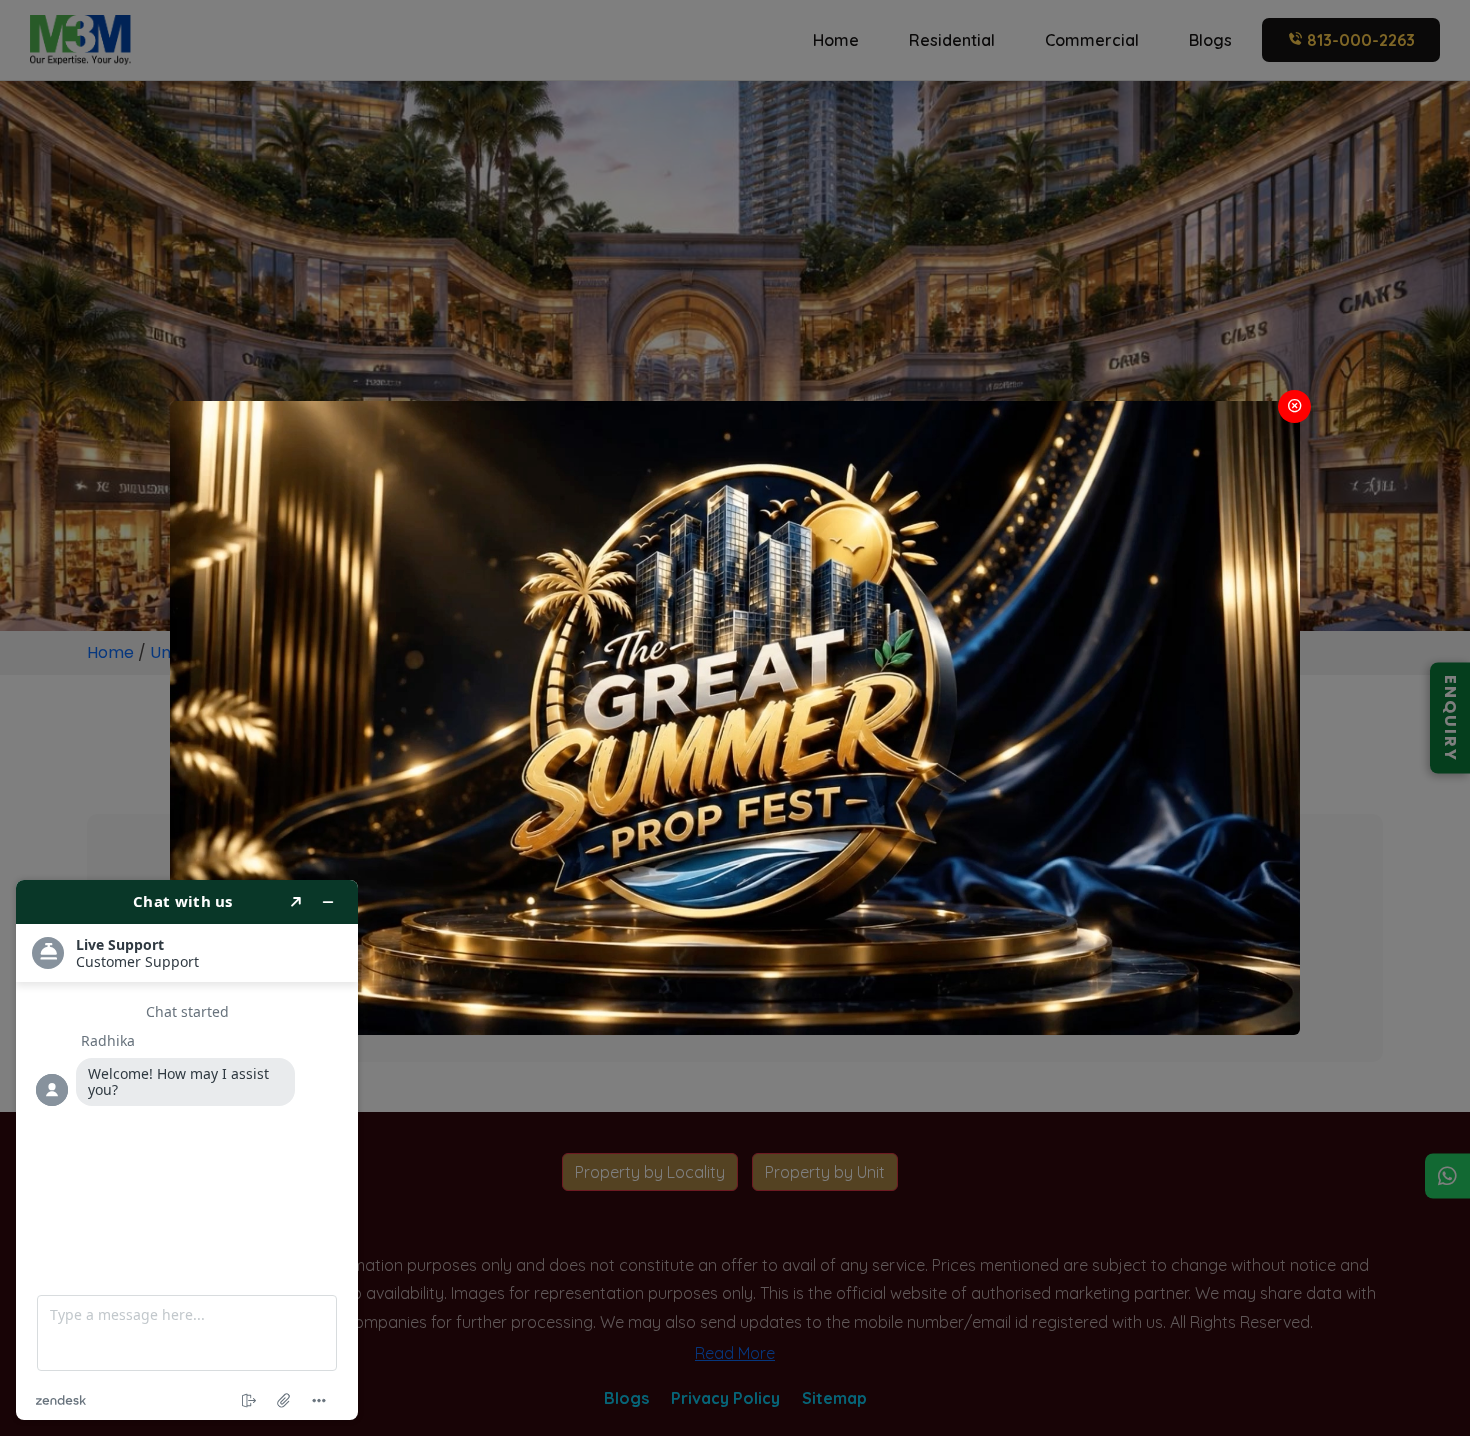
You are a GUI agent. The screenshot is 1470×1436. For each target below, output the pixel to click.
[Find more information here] (187, 1150)
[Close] (1294, 406)
